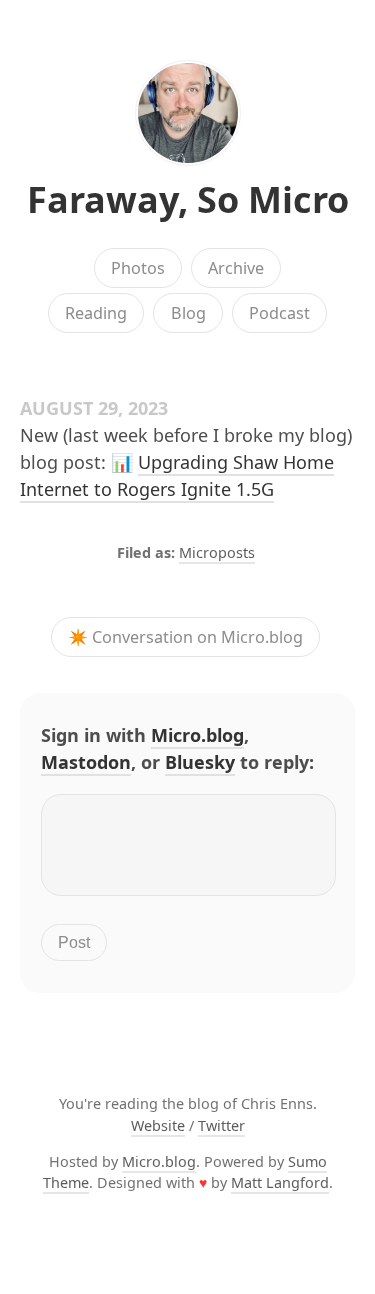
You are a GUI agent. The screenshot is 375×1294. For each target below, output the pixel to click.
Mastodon (86, 762)
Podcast (279, 313)
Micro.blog (197, 735)
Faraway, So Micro (188, 199)
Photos (138, 268)
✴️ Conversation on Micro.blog (185, 637)
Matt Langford (280, 1182)
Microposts (217, 552)
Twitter (221, 1125)
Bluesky (200, 762)
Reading (96, 313)
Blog (188, 313)
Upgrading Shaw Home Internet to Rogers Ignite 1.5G (177, 475)
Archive (236, 268)
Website (158, 1125)
